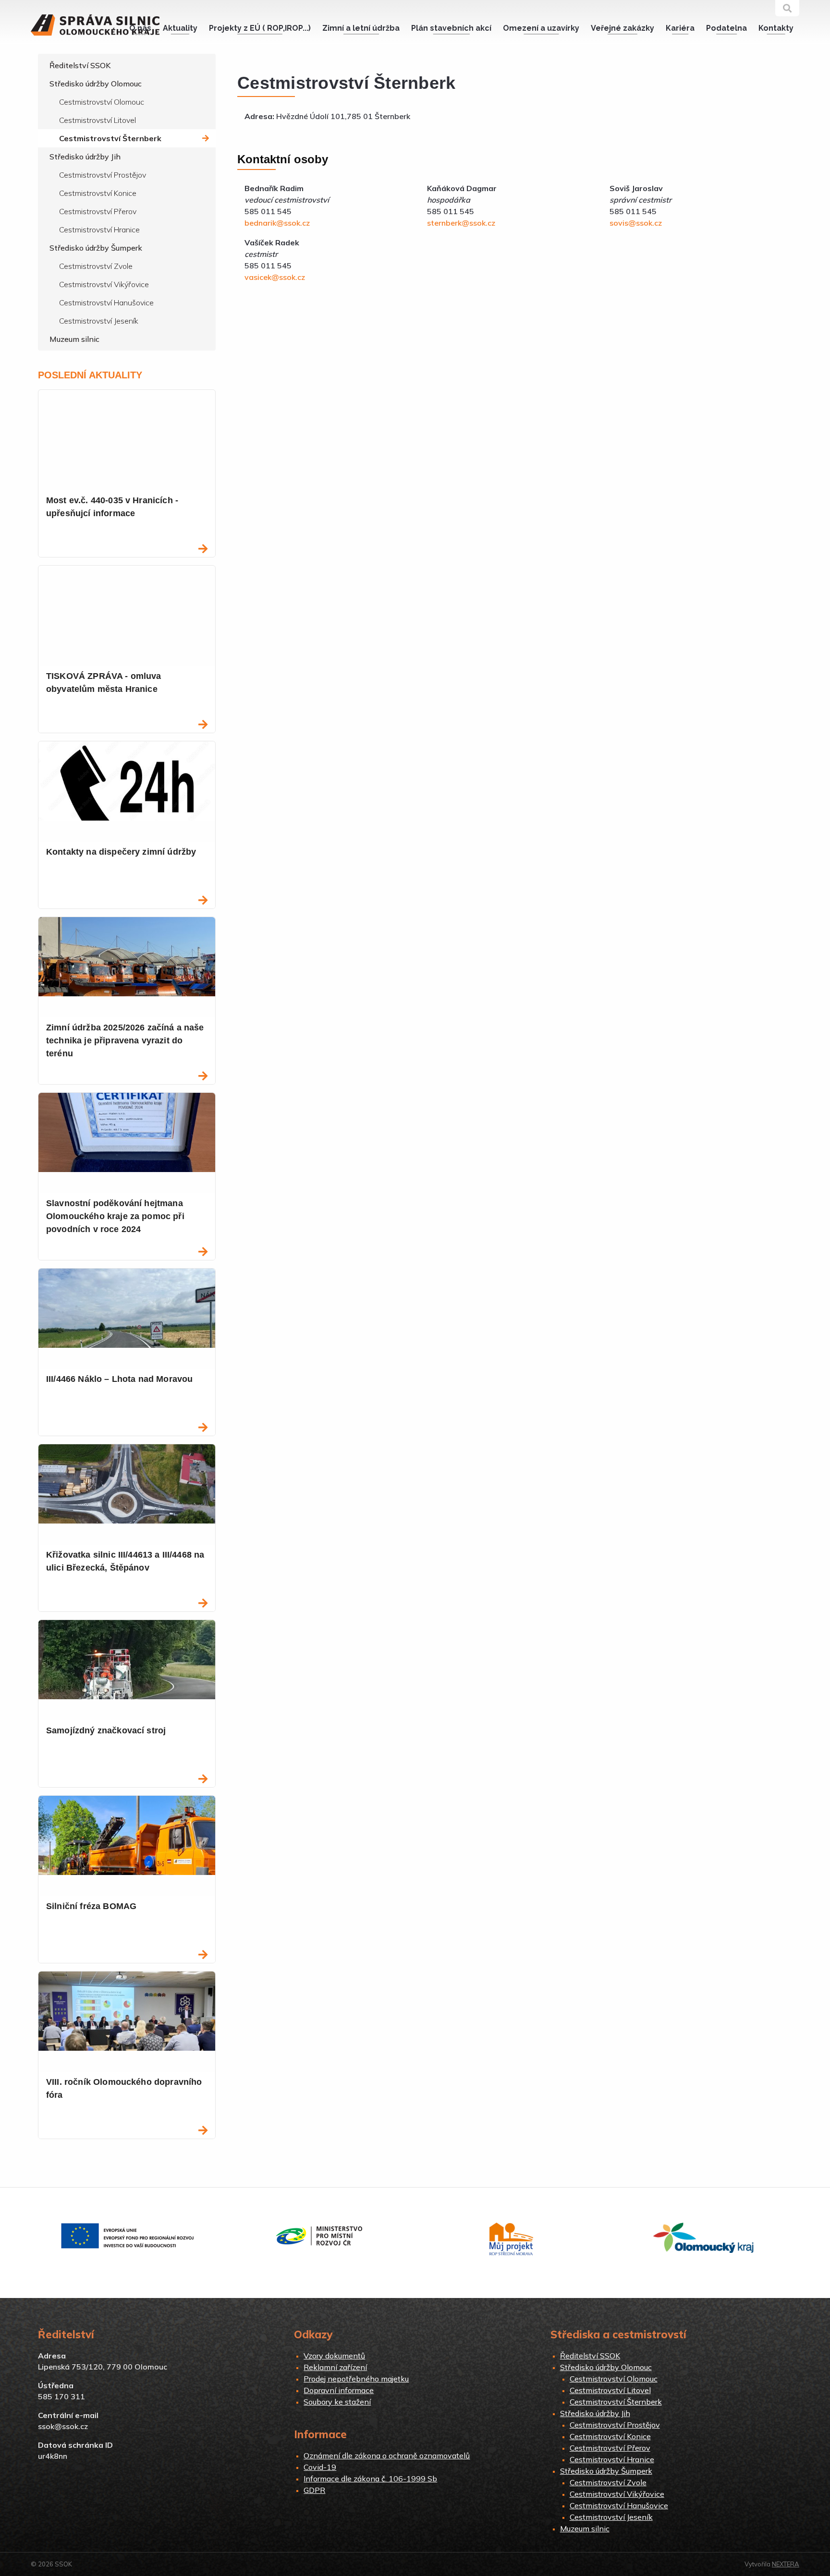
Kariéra (680, 28)
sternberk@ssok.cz (461, 223)
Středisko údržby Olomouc (96, 84)
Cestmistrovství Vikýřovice (104, 284)
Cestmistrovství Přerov (98, 211)
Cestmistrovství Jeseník (99, 321)
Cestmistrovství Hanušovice (106, 302)
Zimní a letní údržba (361, 28)
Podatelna (726, 28)
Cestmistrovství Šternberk (110, 138)
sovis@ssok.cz (636, 223)
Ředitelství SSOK (80, 65)
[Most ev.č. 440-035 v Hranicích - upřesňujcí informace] (203, 550)
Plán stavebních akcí (451, 28)
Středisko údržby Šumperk (96, 248)
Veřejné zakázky (622, 28)
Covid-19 (320, 2467)
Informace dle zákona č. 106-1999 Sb (370, 2479)
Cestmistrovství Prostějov (103, 175)
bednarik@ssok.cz (277, 223)
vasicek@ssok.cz (275, 277)
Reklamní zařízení (335, 2367)
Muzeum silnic (74, 339)
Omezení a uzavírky (541, 28)
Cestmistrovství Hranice (99, 230)
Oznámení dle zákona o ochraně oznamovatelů (387, 2455)
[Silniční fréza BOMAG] (203, 1955)
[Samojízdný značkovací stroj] (203, 1780)
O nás (140, 28)
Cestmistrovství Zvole (96, 266)
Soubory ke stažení (337, 2402)
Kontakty (776, 28)
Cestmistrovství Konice (98, 193)
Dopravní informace (339, 2390)
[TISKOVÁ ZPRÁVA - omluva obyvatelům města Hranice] (203, 725)
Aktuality (180, 28)
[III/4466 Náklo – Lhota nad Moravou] (203, 1428)
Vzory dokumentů (334, 2356)
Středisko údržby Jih (85, 157)
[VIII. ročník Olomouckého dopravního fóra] (203, 2131)
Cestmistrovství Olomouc (102, 102)
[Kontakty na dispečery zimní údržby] (203, 901)
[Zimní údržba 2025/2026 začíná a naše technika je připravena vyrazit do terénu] (203, 1077)
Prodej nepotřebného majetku (356, 2379)
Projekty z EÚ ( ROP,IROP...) (260, 28)
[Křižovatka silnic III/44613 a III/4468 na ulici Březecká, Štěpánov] (203, 1604)
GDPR (314, 2490)
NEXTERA (786, 2564)
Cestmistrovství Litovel (98, 120)
